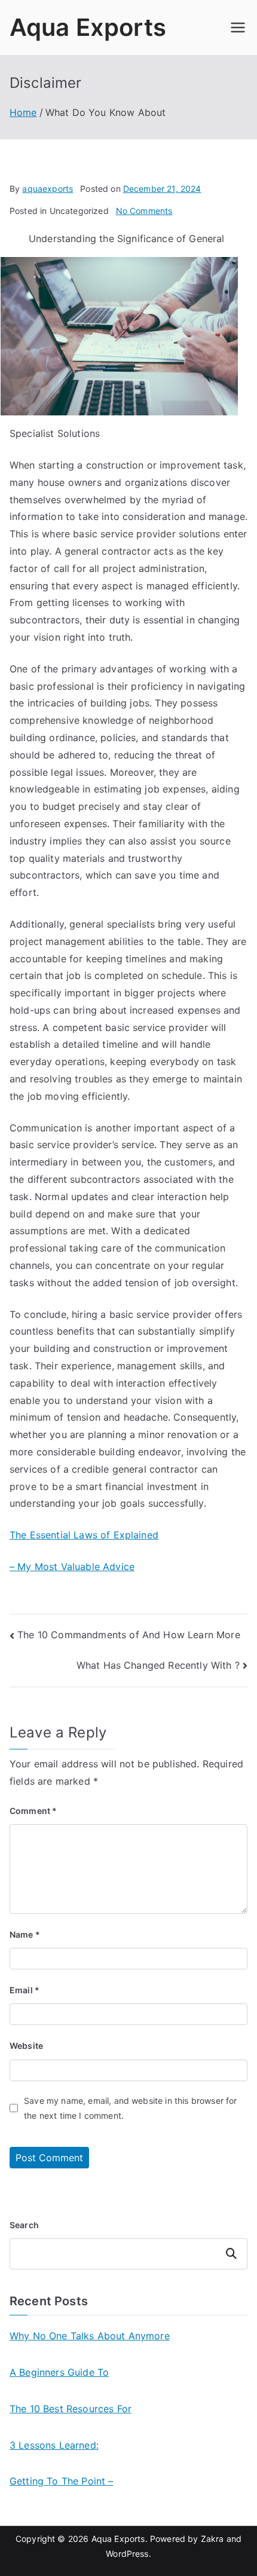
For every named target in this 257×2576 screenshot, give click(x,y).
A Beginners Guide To (59, 2372)
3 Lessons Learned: (54, 2445)
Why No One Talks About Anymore (90, 2336)
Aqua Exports (88, 27)
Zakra (212, 2539)
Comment (33, 1811)
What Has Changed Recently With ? (158, 1665)
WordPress (127, 2554)
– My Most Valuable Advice (72, 1567)
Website (26, 2046)
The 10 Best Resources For (71, 2409)
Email (25, 1990)
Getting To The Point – (62, 2481)
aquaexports (48, 189)
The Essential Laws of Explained (84, 1535)
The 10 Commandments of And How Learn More (129, 1635)
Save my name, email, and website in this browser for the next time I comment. (130, 2108)
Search (24, 2225)
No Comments (144, 211)
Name (25, 1934)
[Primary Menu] (238, 27)
